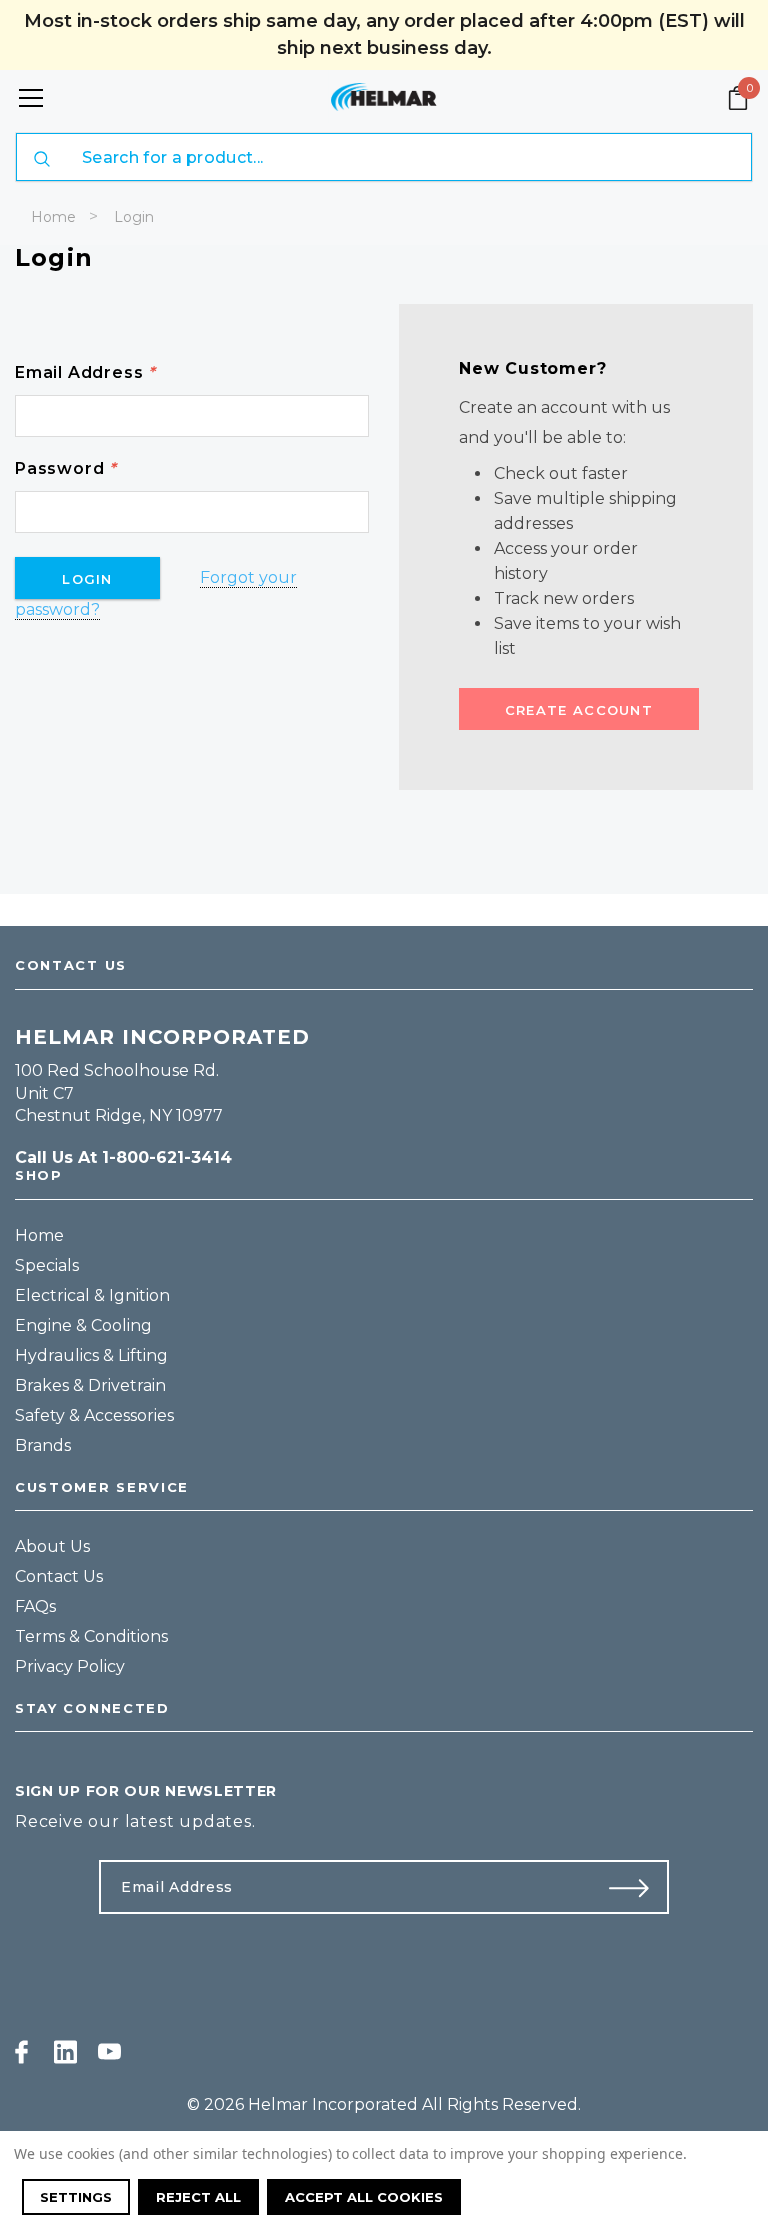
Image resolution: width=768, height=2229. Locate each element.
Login (134, 217)
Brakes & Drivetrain (90, 1385)
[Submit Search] (42, 159)
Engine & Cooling (83, 1325)
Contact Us (59, 1576)
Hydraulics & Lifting (91, 1355)
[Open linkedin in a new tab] (65, 2052)
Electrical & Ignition (92, 1295)
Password (66, 468)
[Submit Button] (637, 1887)
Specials (47, 1265)
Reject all (198, 2197)
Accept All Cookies (364, 2197)
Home (53, 217)
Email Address (85, 372)
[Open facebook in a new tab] (21, 2052)
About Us (52, 1546)
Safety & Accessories (94, 1415)
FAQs (35, 1606)
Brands (43, 1445)
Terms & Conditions (91, 1636)
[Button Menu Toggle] (31, 97)
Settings (76, 2197)
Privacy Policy (70, 1666)
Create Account (579, 710)
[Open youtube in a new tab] (109, 2052)
